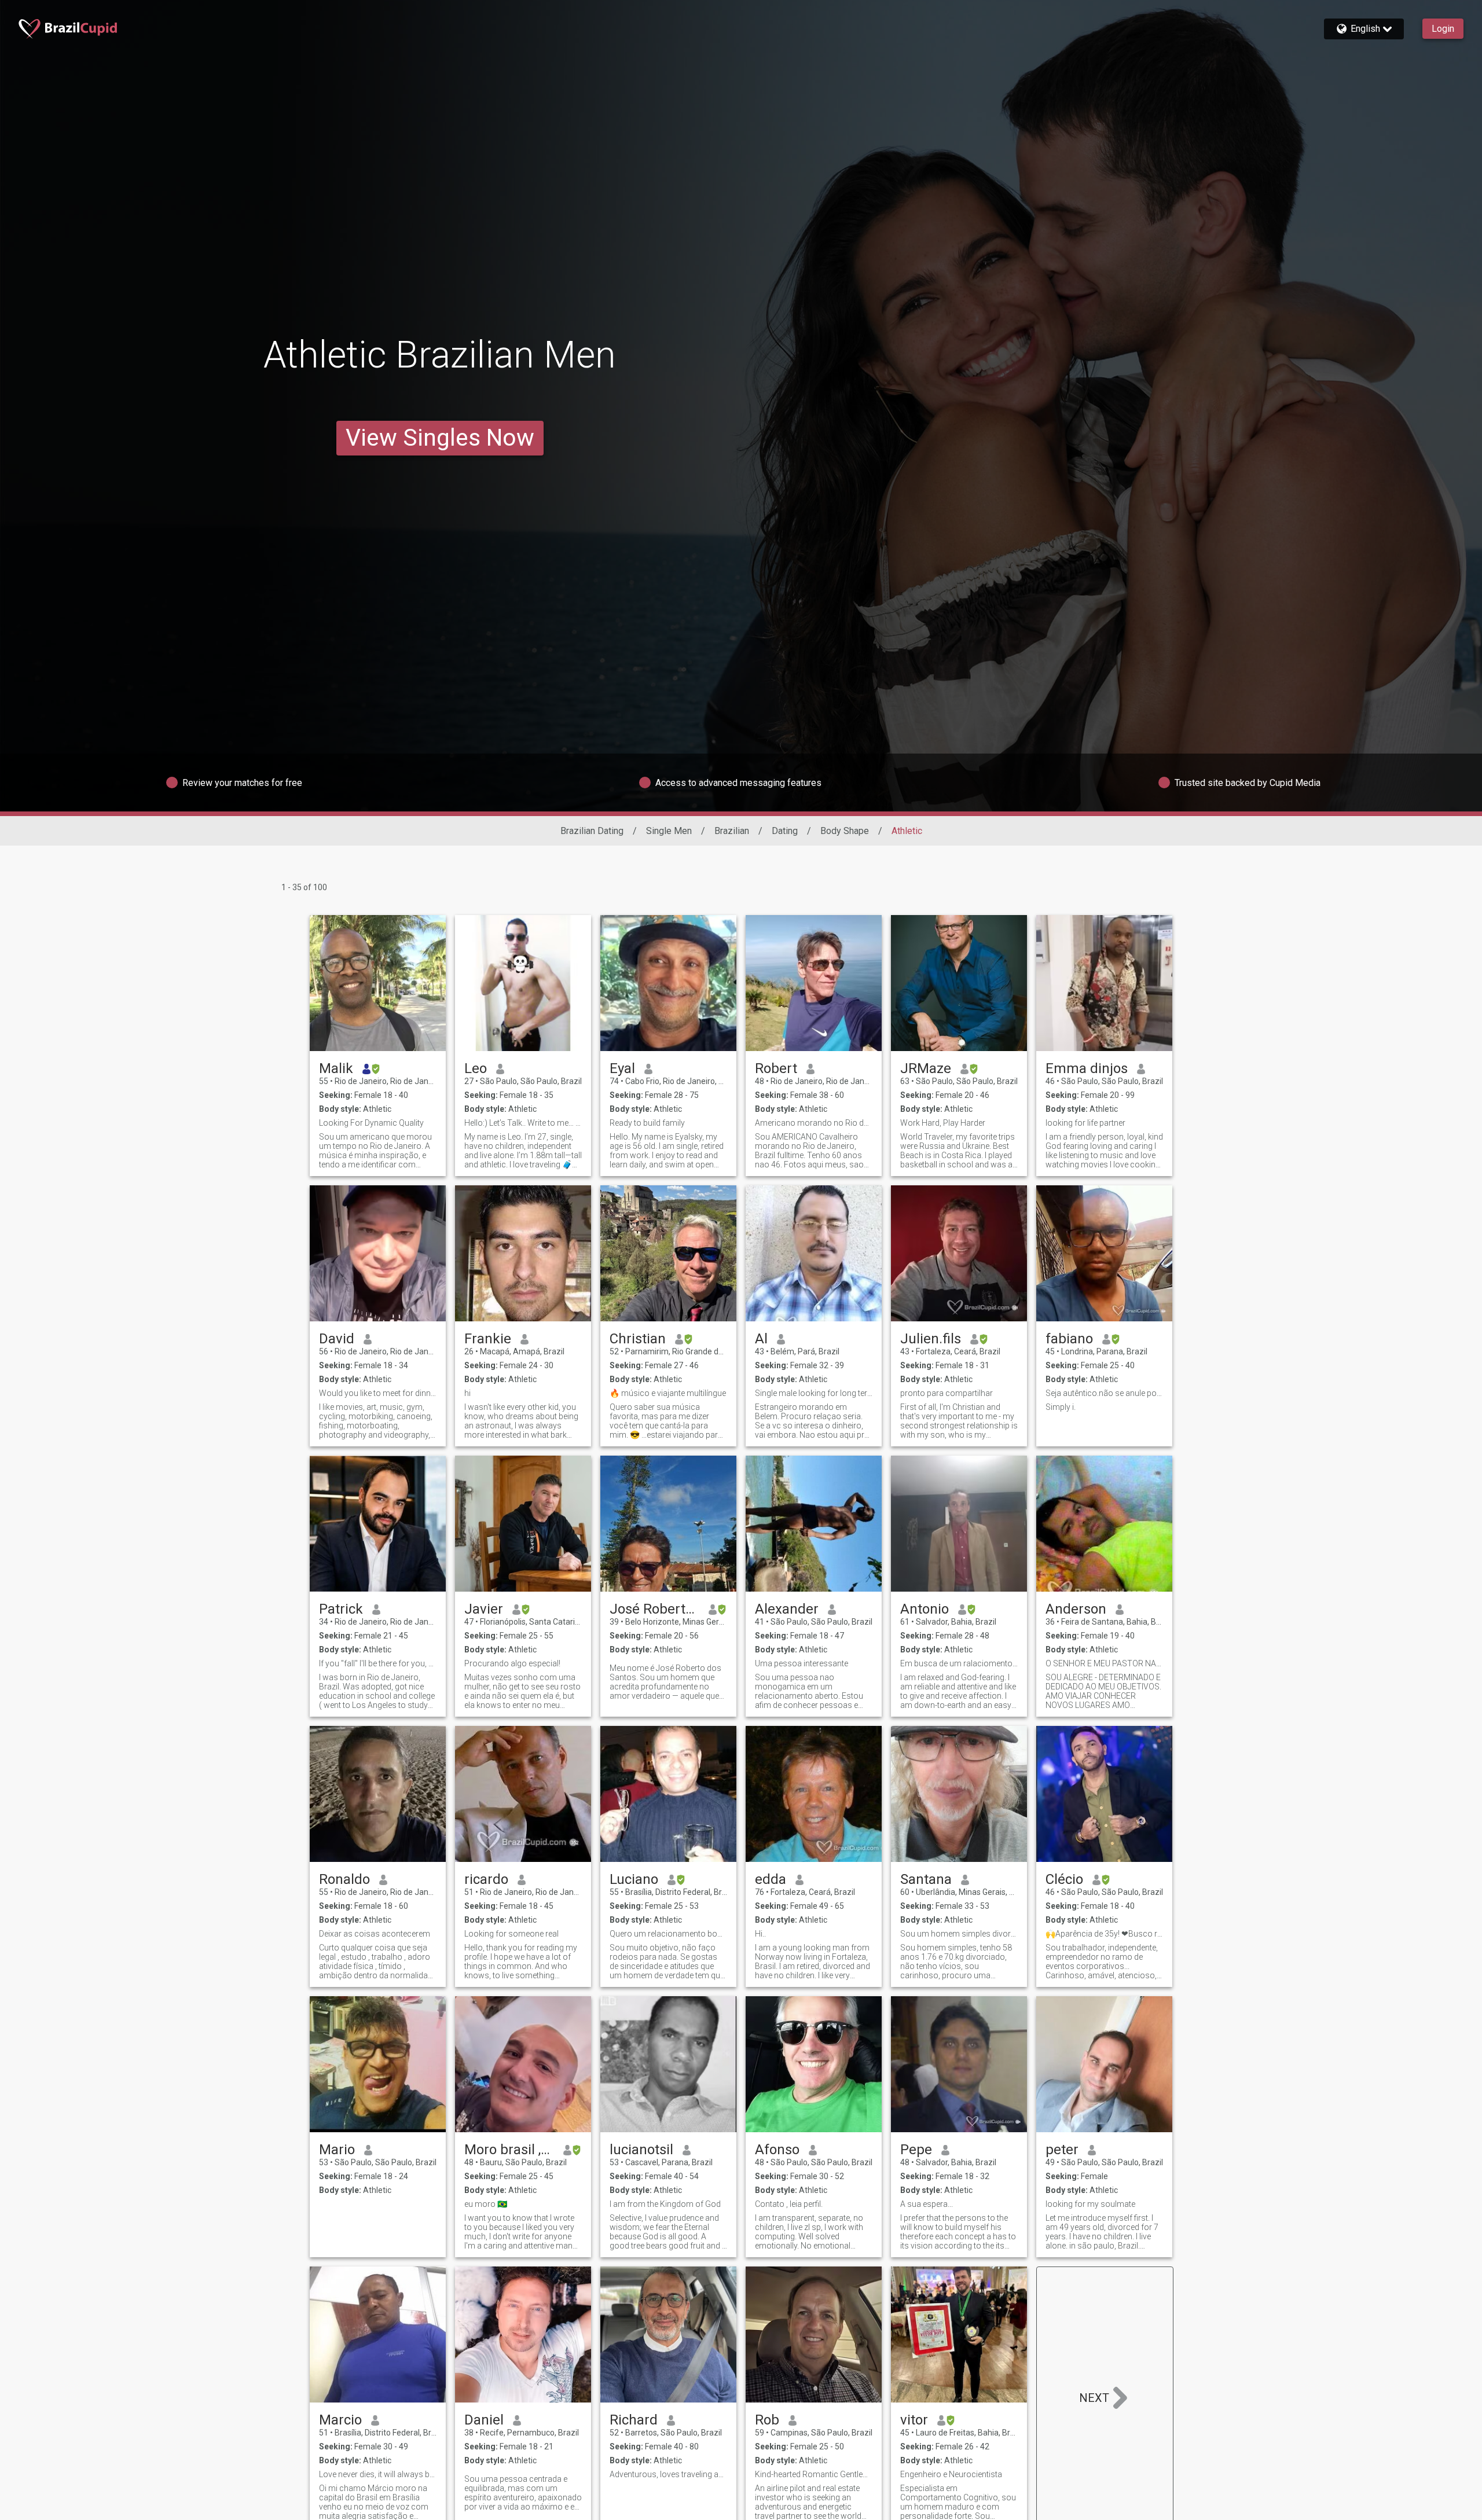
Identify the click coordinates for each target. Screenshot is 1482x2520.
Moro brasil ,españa (509, 2150)
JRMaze (926, 1068)
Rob (767, 2420)
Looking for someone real (511, 1934)
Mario (337, 2150)
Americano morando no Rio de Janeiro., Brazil (814, 1123)
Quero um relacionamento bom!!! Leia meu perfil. (668, 1934)
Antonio (925, 1609)
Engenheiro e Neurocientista (951, 2474)
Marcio (340, 2420)
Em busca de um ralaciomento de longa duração (959, 1663)
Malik (336, 1068)
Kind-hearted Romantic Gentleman (814, 2474)
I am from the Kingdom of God (665, 2204)
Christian (638, 1339)
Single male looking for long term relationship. (814, 1393)
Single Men (669, 831)
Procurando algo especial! (512, 1663)
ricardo (486, 1879)
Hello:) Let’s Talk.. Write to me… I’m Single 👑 (523, 1123)
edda (771, 1879)
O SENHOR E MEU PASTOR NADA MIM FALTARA (1104, 1663)
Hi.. (760, 1934)
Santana (926, 1879)
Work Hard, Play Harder (943, 1123)
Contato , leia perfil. (789, 2204)
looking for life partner (1085, 1123)
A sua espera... (927, 2204)
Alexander (787, 1609)
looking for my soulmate (1090, 2204)
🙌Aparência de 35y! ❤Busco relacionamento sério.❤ (1104, 1934)
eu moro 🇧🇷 (486, 2204)
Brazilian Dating (592, 831)
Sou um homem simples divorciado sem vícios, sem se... (959, 1934)
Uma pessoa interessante (801, 1663)
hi (467, 1393)
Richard (634, 2420)
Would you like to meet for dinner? (378, 1393)
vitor (914, 2420)
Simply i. (1061, 1407)
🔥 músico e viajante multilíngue (668, 1393)
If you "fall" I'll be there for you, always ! (378, 1663)
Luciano (634, 1879)
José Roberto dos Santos (654, 1609)
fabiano (1069, 1339)
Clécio (1064, 1879)
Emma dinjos (1087, 1068)
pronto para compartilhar (947, 1393)
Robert (776, 1068)
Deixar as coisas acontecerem (375, 1934)
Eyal (622, 1068)
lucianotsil (641, 2150)
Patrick (341, 1609)
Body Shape (845, 831)
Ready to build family (647, 1123)
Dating (785, 831)
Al (761, 1339)
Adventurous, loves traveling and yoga (668, 2474)
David (337, 1339)
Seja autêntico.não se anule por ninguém (1104, 1393)
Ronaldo (344, 1879)
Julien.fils (931, 1339)
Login (1443, 29)
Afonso (777, 2150)
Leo (476, 1068)
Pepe (916, 2150)
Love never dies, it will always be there (378, 2474)
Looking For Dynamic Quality (371, 1123)
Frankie (488, 1339)
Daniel (484, 2420)
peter (1062, 2150)
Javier (484, 1609)
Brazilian (732, 831)
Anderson (1076, 1609)
